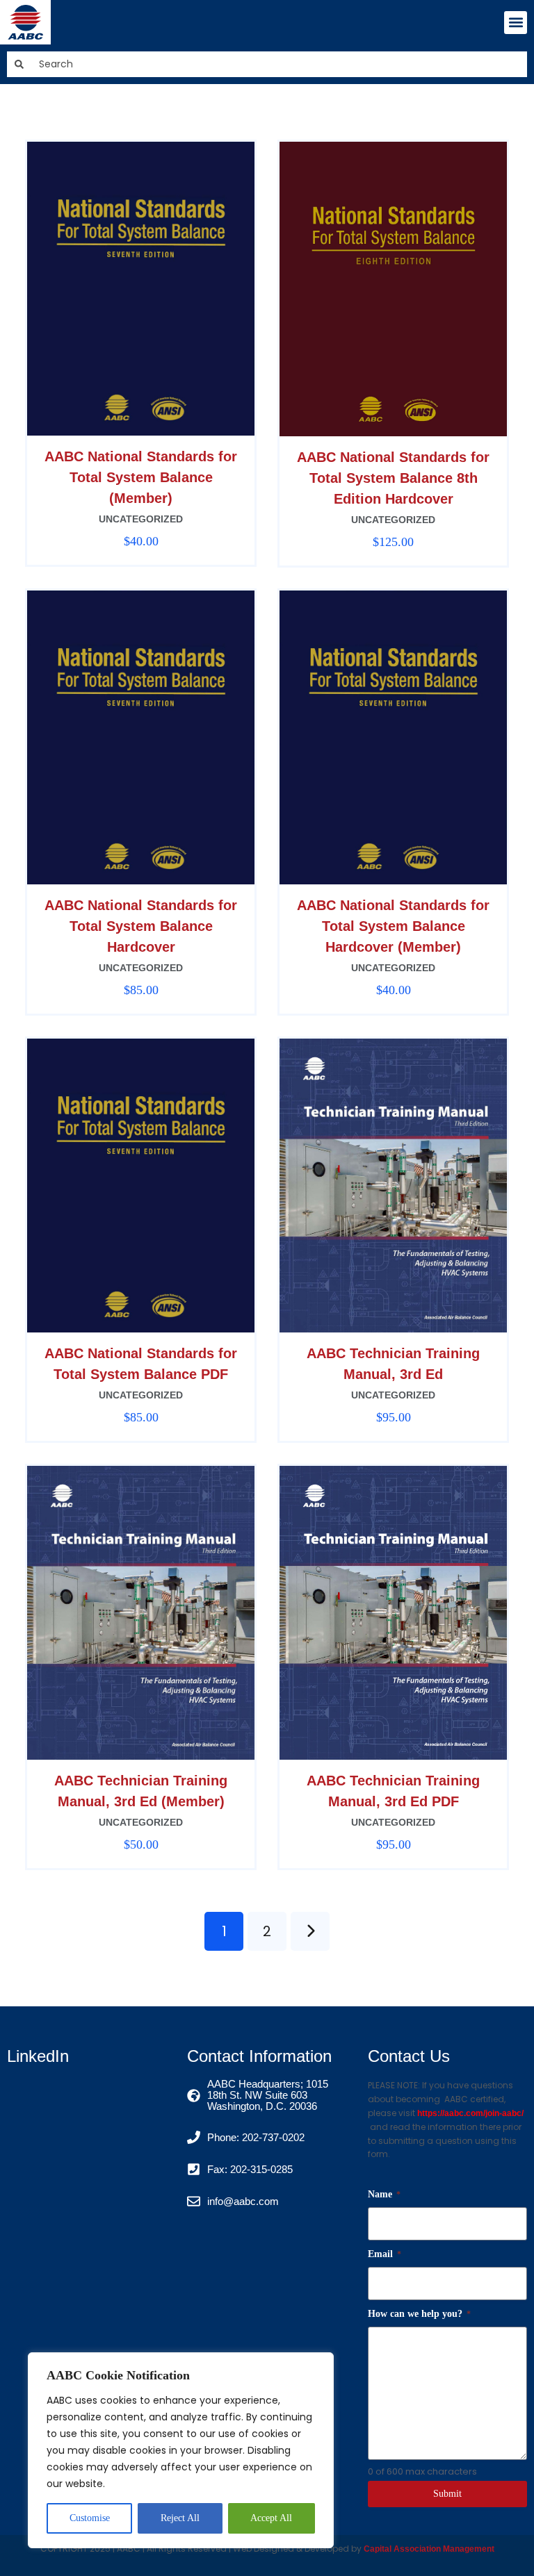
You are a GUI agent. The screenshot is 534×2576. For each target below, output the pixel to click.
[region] (181, 2450)
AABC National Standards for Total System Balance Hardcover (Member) (393, 926)
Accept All (271, 2518)
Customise (90, 2518)
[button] (516, 23)
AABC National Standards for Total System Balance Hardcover (141, 926)
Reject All (180, 2518)
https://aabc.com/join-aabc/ (470, 2113)
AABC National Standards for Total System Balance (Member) (141, 477)
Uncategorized (141, 519)
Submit (447, 2494)
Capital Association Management (428, 2549)
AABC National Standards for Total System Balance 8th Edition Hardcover (393, 478)
